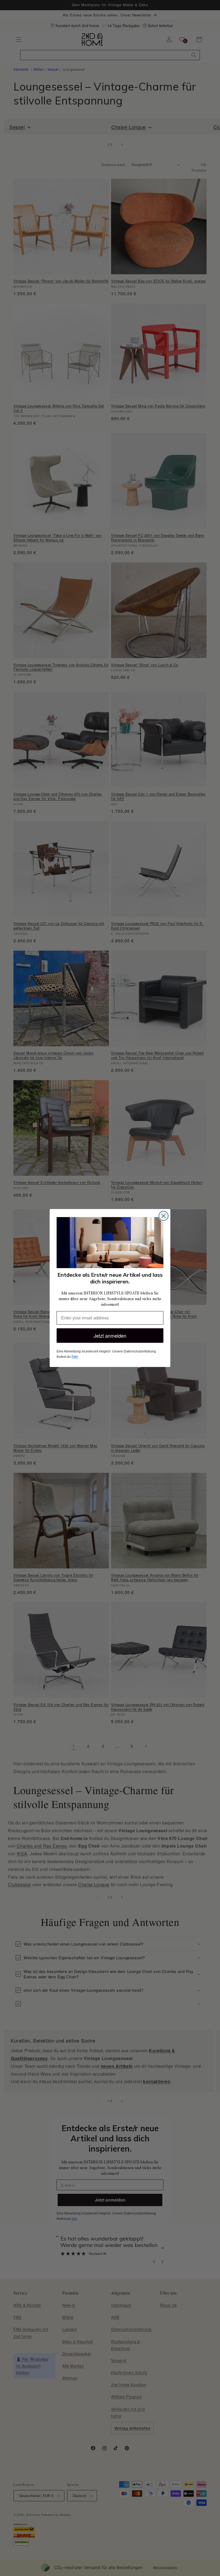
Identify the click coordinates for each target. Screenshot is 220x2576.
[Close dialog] (164, 1216)
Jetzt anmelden (110, 1336)
